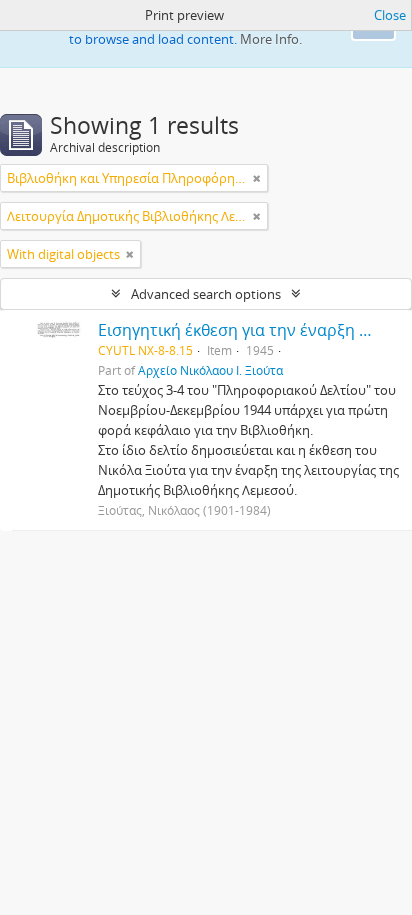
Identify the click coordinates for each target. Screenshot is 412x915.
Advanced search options (206, 294)
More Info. (271, 39)
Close (390, 15)
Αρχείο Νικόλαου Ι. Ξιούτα (210, 370)
